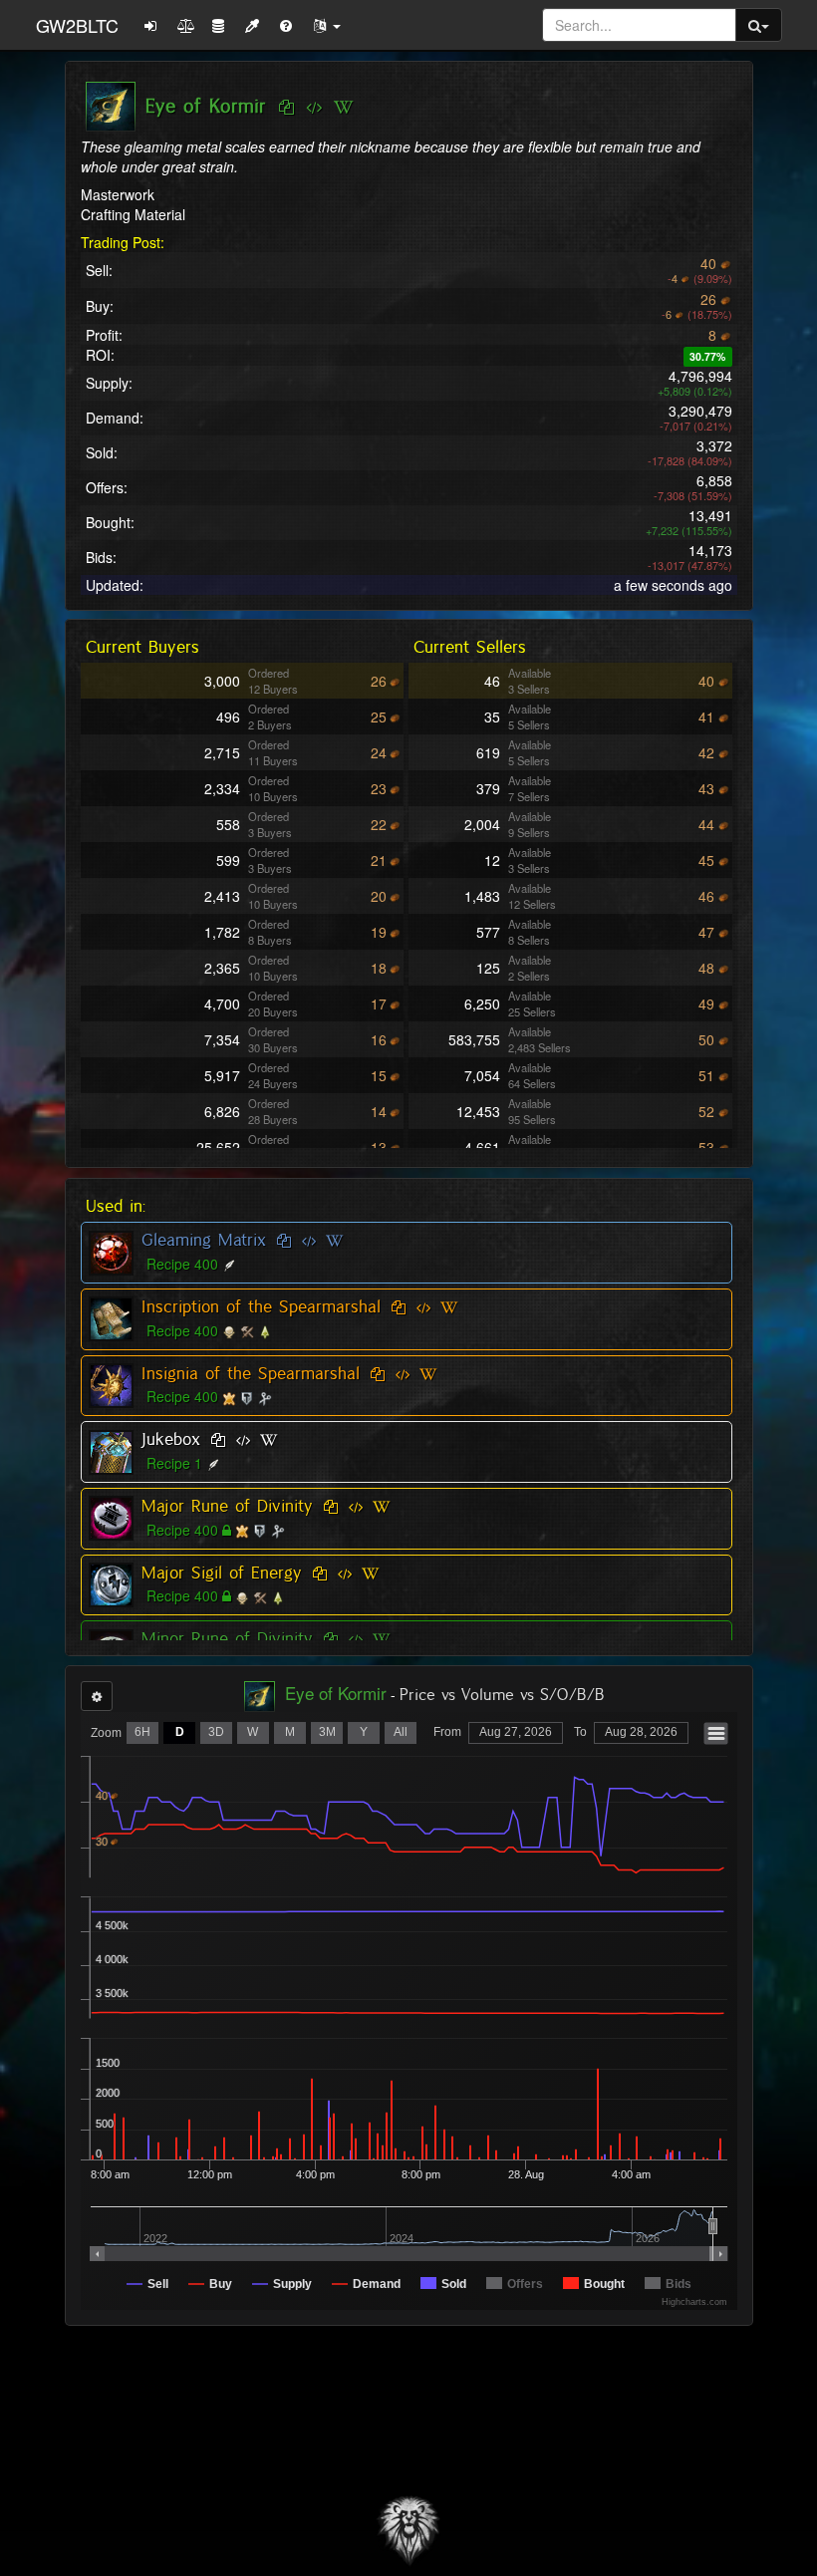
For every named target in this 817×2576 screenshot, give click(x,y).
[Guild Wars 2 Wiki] (343, 108)
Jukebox (171, 1439)
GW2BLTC (77, 25)
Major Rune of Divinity (227, 1506)
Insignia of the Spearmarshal (251, 1373)
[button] (327, 25)
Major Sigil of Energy (222, 1573)
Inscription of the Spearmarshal (261, 1306)
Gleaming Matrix (204, 1240)
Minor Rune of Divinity (227, 1638)
